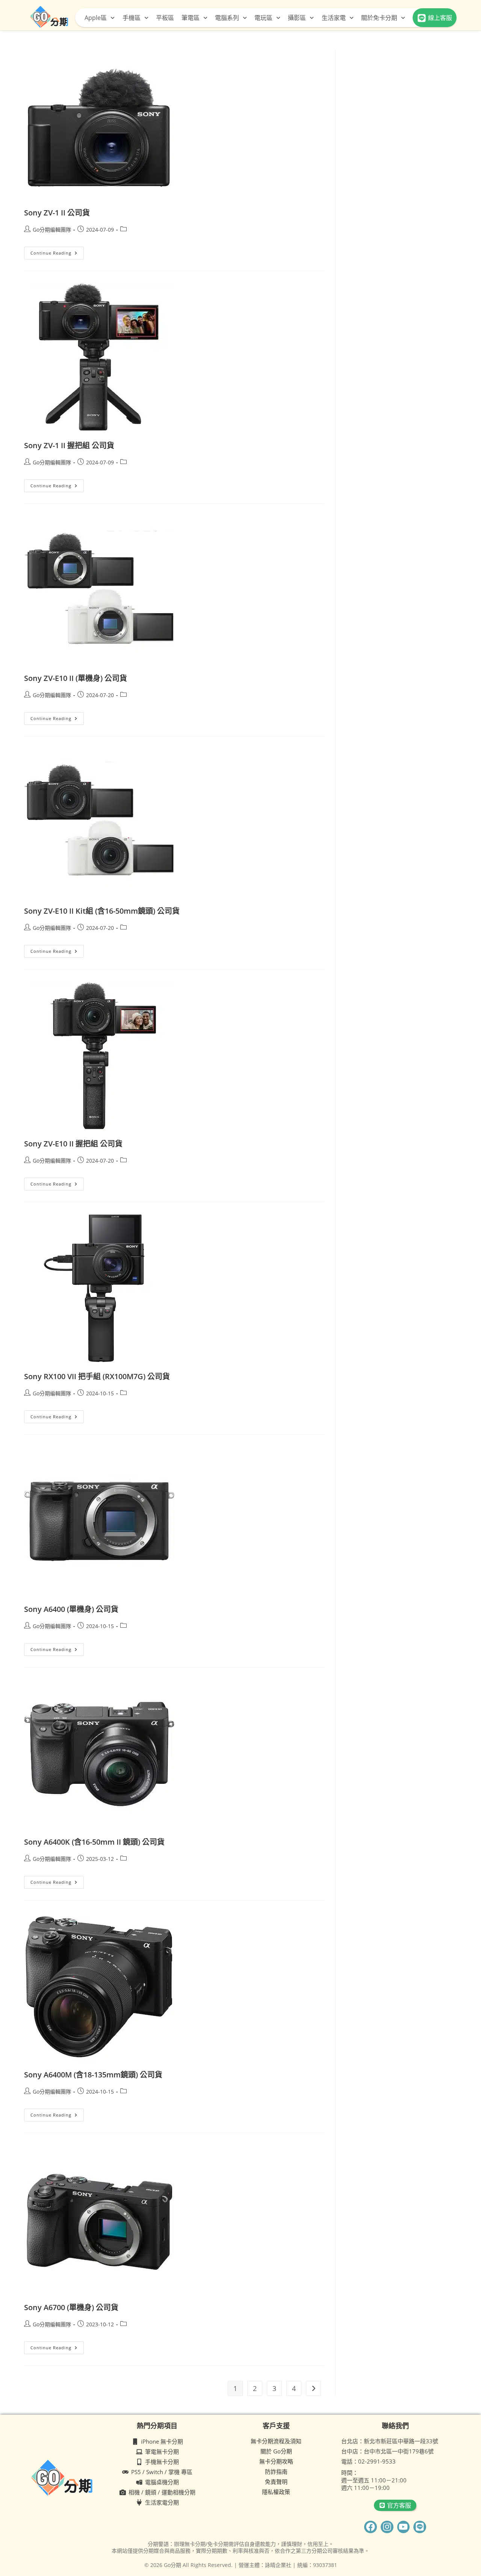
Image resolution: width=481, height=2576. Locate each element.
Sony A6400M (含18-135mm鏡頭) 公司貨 (93, 2075)
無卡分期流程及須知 (276, 2441)
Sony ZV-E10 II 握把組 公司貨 (73, 1144)
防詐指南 (276, 2471)
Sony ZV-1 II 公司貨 (57, 213)
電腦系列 (227, 18)
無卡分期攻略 (276, 2461)
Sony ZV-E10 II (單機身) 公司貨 (76, 678)
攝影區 (297, 18)
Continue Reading (57, 251)
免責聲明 (276, 2482)
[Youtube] (404, 2527)
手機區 (132, 18)
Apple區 (96, 18)
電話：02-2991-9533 (368, 2461)
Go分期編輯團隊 (52, 230)
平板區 (165, 18)
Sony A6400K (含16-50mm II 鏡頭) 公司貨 (94, 1842)
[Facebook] (371, 2527)
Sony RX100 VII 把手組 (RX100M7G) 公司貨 (97, 1376)
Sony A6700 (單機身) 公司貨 (71, 2307)
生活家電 (334, 18)
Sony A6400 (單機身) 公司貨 (71, 1609)
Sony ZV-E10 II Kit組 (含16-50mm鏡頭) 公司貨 (102, 911)
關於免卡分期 (379, 18)
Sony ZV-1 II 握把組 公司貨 (69, 445)
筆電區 (191, 18)
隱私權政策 (276, 2492)
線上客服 (440, 18)
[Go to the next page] (313, 2388)
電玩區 (263, 18)
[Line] (420, 2527)
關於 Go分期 (276, 2451)
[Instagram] (387, 2527)
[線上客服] (422, 18)
